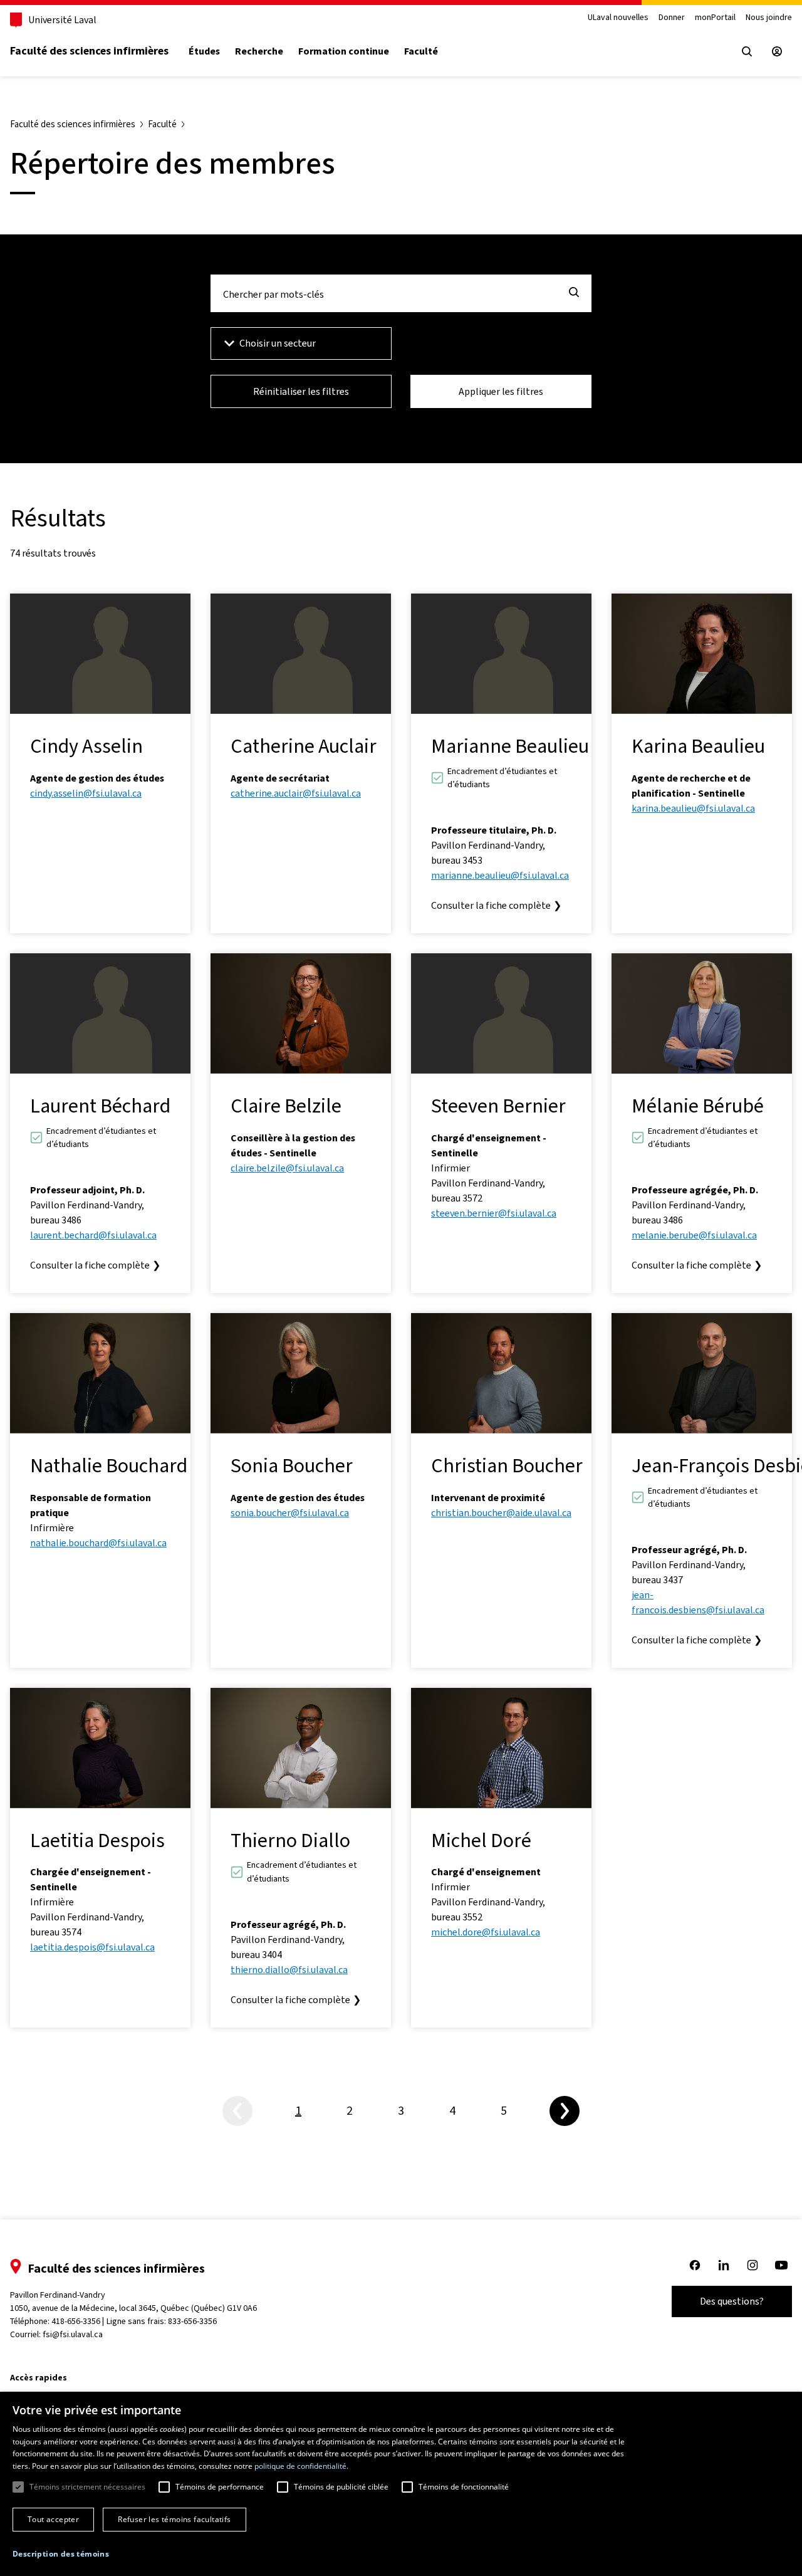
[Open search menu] (747, 51)
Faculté (421, 51)
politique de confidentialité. (301, 2466)
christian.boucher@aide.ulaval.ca (501, 1513)
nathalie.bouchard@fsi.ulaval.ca (98, 1543)
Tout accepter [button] (53, 2519)
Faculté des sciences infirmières (89, 51)
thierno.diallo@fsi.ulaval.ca (289, 1970)
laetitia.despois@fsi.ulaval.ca (92, 1947)
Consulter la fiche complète (496, 905)
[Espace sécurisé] (777, 51)
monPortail (715, 18)
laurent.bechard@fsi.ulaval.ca (93, 1235)
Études (204, 51)
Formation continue (344, 51)
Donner (672, 18)
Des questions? (732, 2301)
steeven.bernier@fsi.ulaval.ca (494, 1213)
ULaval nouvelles (618, 18)
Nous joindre (769, 18)
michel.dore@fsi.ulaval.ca (486, 1932)
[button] (61, 2554)
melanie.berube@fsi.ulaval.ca (694, 1235)
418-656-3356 (76, 2321)
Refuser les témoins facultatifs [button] (174, 2519)
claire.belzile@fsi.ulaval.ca (287, 1168)
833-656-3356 (192, 2321)
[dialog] (401, 2484)
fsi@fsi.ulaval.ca (73, 2334)
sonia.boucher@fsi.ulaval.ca (290, 1513)
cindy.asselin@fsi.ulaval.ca (86, 793)
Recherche (259, 51)
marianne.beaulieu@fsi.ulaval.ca (500, 875)
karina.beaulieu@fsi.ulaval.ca (693, 808)
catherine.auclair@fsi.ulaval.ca (296, 793)
